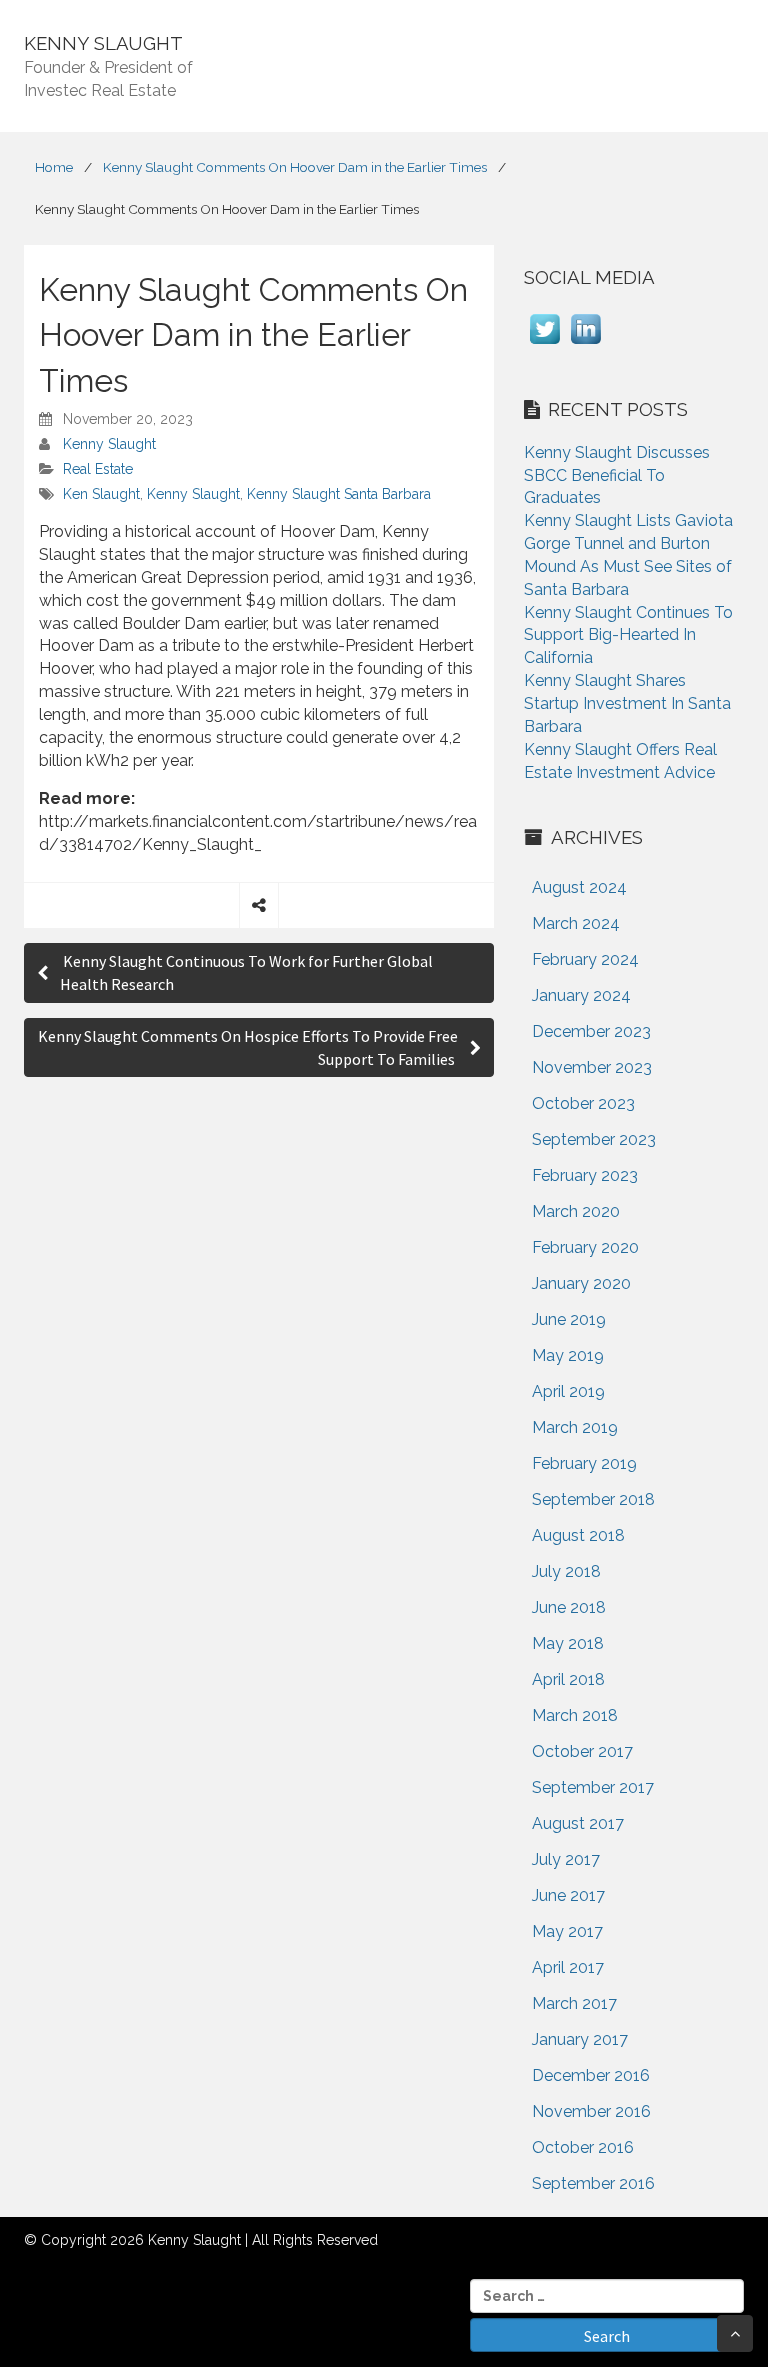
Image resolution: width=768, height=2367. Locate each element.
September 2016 (593, 2183)
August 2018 (578, 1535)
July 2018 (566, 1571)
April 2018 (568, 1679)
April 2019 (568, 1391)
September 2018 (593, 1499)
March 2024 (576, 923)
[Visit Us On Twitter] (544, 343)
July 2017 (566, 1859)
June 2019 (569, 1319)
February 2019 (584, 1463)
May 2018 (568, 1643)
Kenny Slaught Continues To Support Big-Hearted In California (628, 635)
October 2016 (583, 2147)
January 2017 (580, 2039)
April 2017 (568, 1967)
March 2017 (574, 2003)
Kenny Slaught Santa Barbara (339, 494)
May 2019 (568, 1355)
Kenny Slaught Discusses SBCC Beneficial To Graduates (617, 475)
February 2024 (585, 959)
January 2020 (581, 1283)
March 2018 (575, 1715)
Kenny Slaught (109, 444)
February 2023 (585, 1175)
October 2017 (582, 1751)
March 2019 (575, 1427)
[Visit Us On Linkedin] (585, 343)
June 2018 (569, 1607)
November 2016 (591, 2111)
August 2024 (579, 887)
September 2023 (594, 1139)
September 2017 (593, 1787)
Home (54, 167)
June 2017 (568, 1895)
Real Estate (98, 469)
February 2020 (585, 1247)
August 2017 (578, 1823)
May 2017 (567, 1931)
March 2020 (576, 1211)
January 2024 (581, 995)
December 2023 (591, 1031)
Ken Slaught (101, 494)
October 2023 (583, 1103)
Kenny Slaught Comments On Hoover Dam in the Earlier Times (295, 167)
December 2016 (591, 2075)
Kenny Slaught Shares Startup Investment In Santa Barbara (627, 703)
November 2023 (592, 1067)
